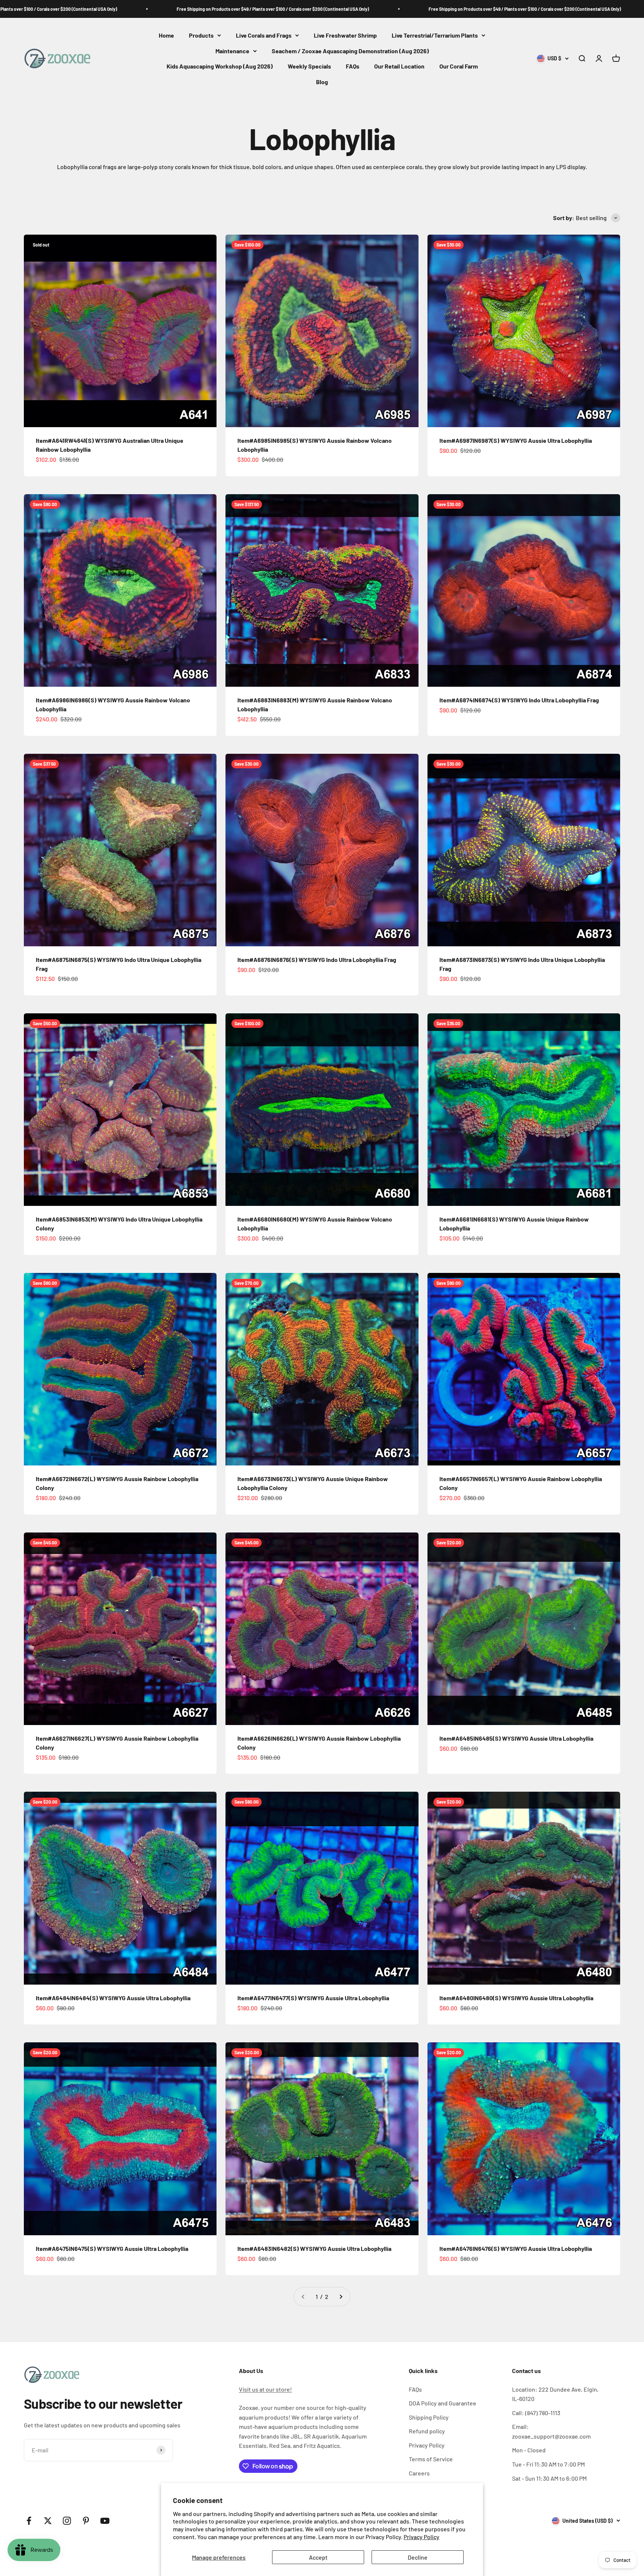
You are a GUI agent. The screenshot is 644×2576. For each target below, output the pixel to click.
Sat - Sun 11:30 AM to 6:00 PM (549, 2478)
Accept (318, 2557)
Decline (418, 2557)
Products (201, 35)
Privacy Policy (422, 2537)
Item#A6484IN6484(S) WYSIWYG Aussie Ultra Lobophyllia (113, 1998)
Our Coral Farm (459, 66)
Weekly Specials (309, 66)
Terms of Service (431, 2459)
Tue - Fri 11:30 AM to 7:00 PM (548, 2464)
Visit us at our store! (265, 2389)
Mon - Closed (529, 2450)
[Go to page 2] (341, 2297)
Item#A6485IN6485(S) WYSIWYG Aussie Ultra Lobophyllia (516, 1738)
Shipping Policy (429, 2417)
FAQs (353, 66)
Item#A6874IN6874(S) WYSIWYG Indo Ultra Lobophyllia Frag (519, 700)
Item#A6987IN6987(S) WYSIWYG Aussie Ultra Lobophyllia (516, 440)
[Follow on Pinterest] (86, 2521)
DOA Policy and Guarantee (443, 2403)
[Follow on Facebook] (29, 2521)
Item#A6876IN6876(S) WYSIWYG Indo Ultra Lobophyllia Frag (317, 960)
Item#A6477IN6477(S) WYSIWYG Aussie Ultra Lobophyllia (313, 1998)
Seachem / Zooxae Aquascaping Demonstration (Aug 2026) (350, 51)
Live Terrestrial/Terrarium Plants (435, 35)
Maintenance (232, 51)
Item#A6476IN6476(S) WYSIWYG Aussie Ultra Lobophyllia (516, 2248)
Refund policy (427, 2431)
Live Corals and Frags (264, 35)
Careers (419, 2473)
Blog (322, 82)
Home (166, 35)
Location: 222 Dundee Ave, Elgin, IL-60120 (555, 2394)
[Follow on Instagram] (67, 2521)
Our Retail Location (399, 66)
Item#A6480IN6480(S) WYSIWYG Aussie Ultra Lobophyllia (516, 1998)
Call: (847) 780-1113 (536, 2413)
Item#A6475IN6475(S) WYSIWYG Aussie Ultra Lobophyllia (112, 2248)
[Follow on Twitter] (48, 2521)
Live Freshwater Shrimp (345, 35)
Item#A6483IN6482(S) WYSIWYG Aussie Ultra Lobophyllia (314, 2248)
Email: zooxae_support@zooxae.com (551, 2431)
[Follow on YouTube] (105, 2521)
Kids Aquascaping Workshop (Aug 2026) (220, 66)
